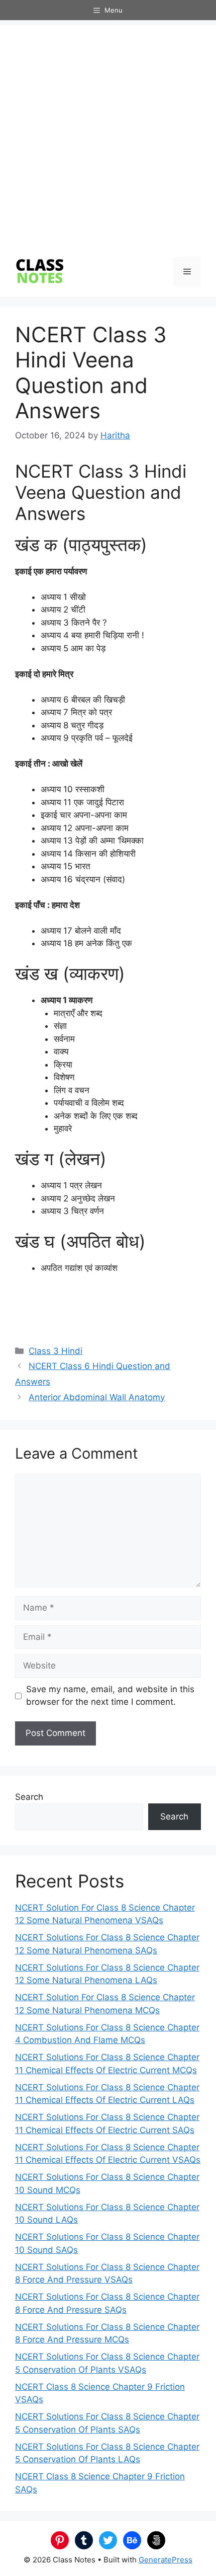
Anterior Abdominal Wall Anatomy (97, 1397)
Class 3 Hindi (56, 1351)
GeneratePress (166, 2560)
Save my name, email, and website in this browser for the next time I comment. (110, 1696)
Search (29, 1797)
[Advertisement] (108, 133)
